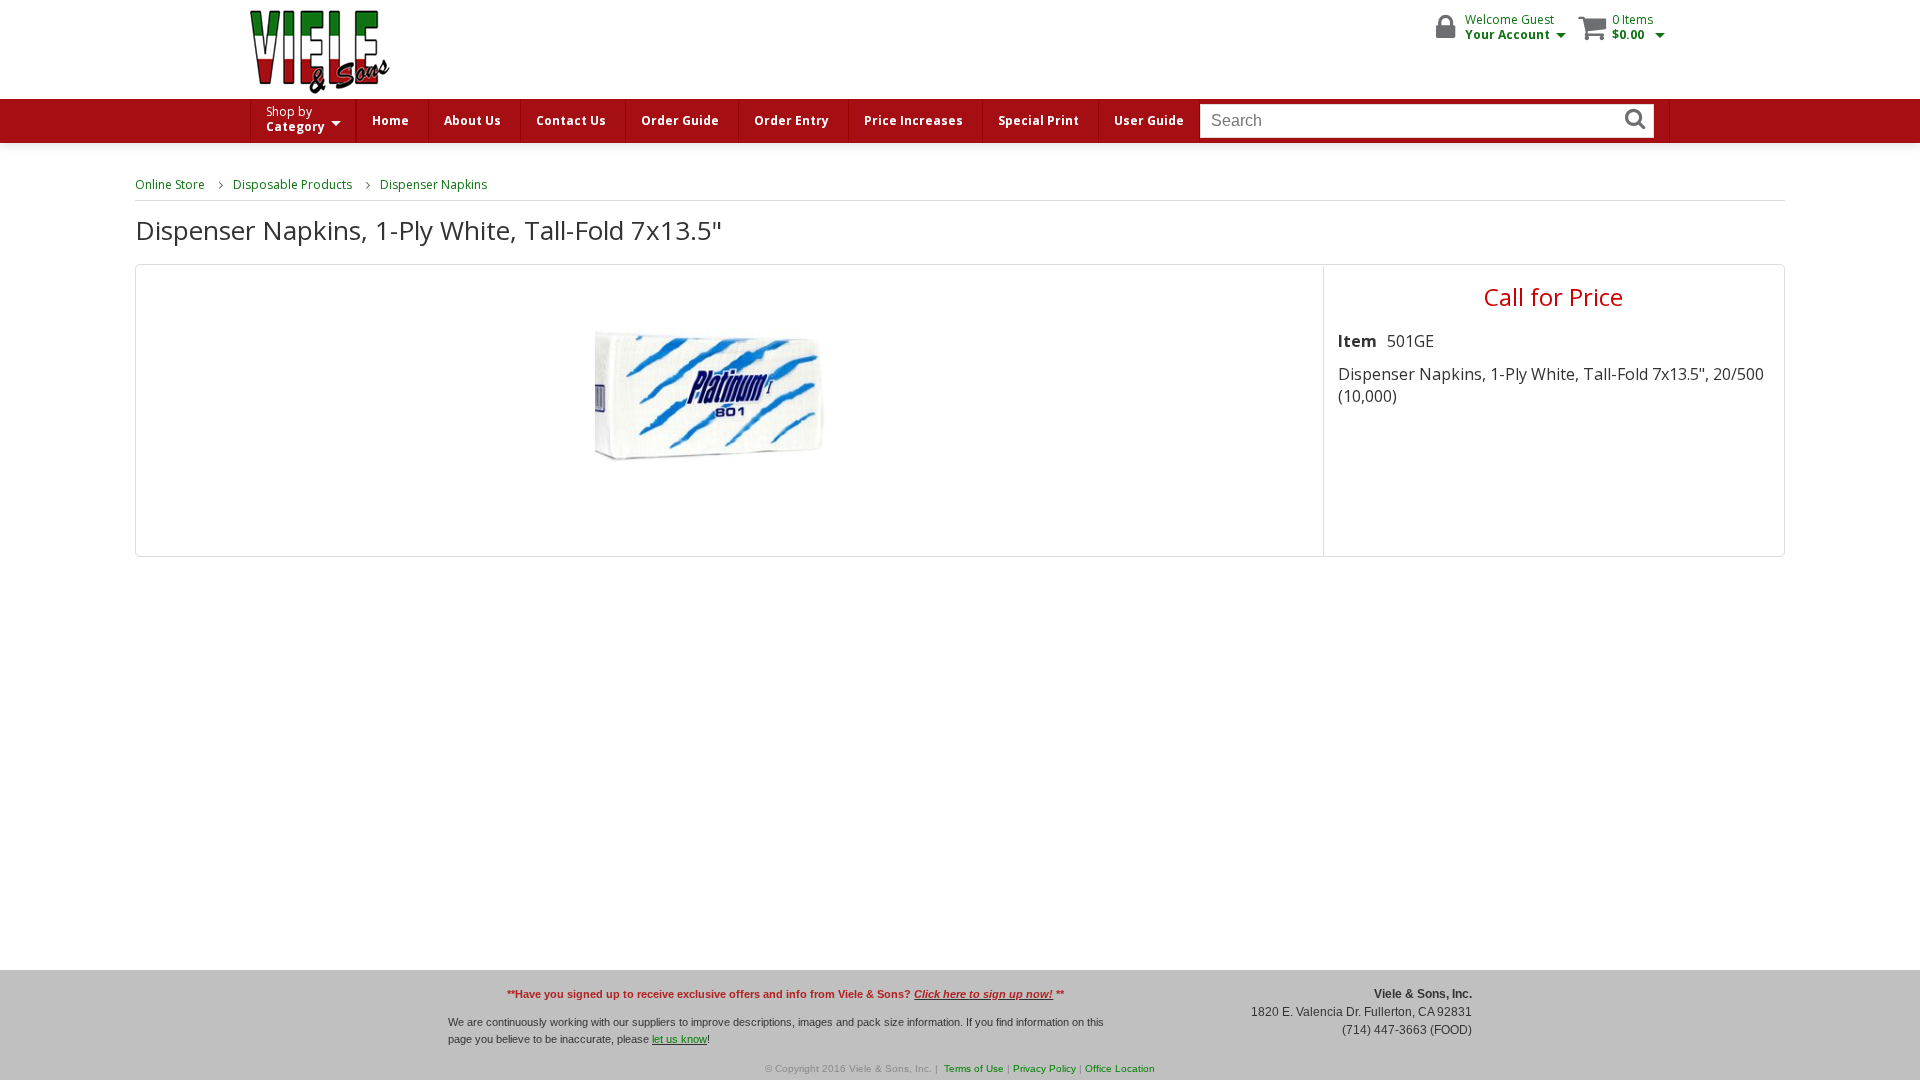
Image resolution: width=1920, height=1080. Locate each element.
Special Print (1038, 120)
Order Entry (791, 120)
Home (390, 120)
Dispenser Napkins (433, 184)
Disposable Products (292, 184)
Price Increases (913, 120)
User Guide (1149, 120)
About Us (472, 120)
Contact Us (571, 120)
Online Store (170, 184)
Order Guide (680, 120)
